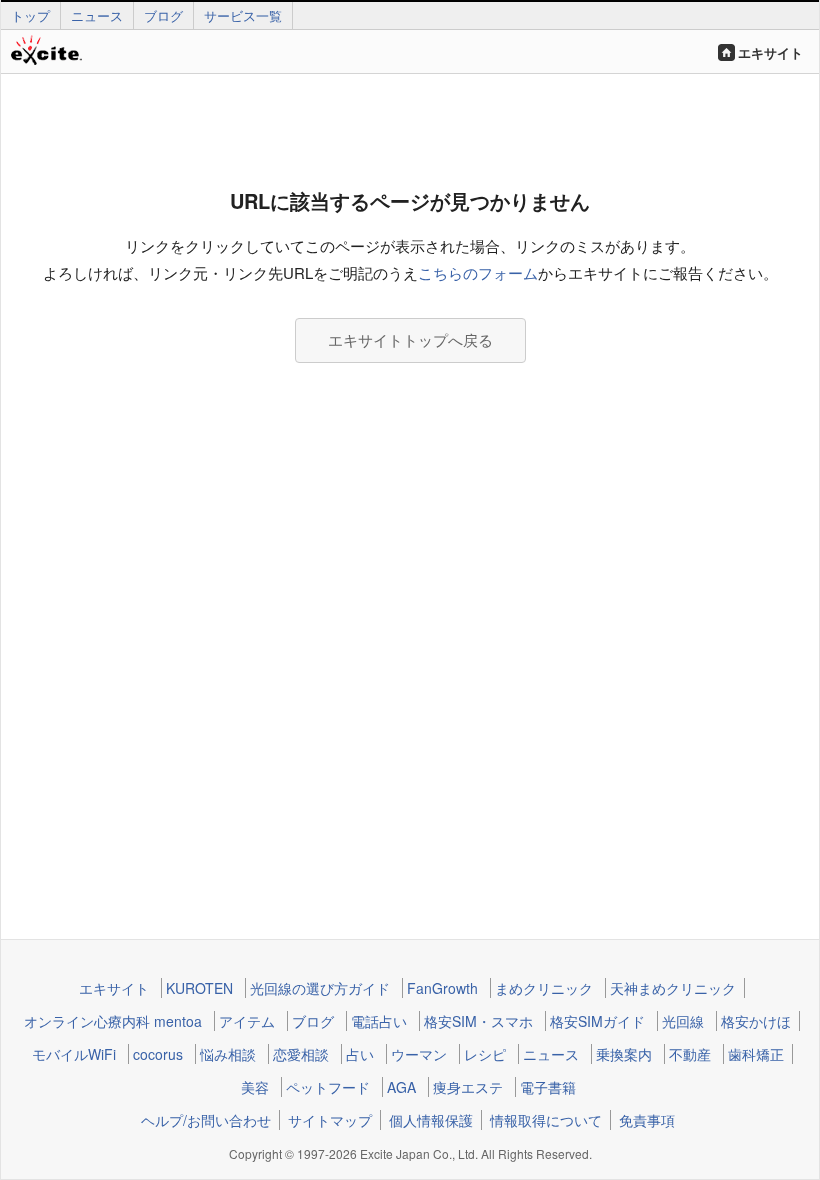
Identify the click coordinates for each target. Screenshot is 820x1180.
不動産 (690, 1054)
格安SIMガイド (597, 1021)
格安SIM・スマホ (478, 1021)
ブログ (163, 15)
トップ (30, 15)
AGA (401, 1087)
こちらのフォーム (478, 272)
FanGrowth (442, 988)
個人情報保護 (431, 1120)
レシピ (485, 1054)
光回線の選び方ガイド (320, 988)
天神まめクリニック (673, 988)
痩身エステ (468, 1087)
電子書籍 (548, 1087)
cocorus (158, 1054)
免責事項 (647, 1120)
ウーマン (419, 1054)
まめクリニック (544, 988)
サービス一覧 (243, 15)
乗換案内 (624, 1054)
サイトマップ (330, 1120)
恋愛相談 (301, 1054)
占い (360, 1054)
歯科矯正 (756, 1054)
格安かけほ (756, 1021)
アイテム (247, 1021)
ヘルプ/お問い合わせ (206, 1120)
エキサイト (770, 52)
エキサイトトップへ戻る (410, 339)
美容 (255, 1087)
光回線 (683, 1021)
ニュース (97, 15)
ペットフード (328, 1087)
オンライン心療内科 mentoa (113, 1021)
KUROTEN (199, 988)
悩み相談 (228, 1054)
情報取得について (546, 1120)
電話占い (379, 1021)
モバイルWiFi (74, 1054)
